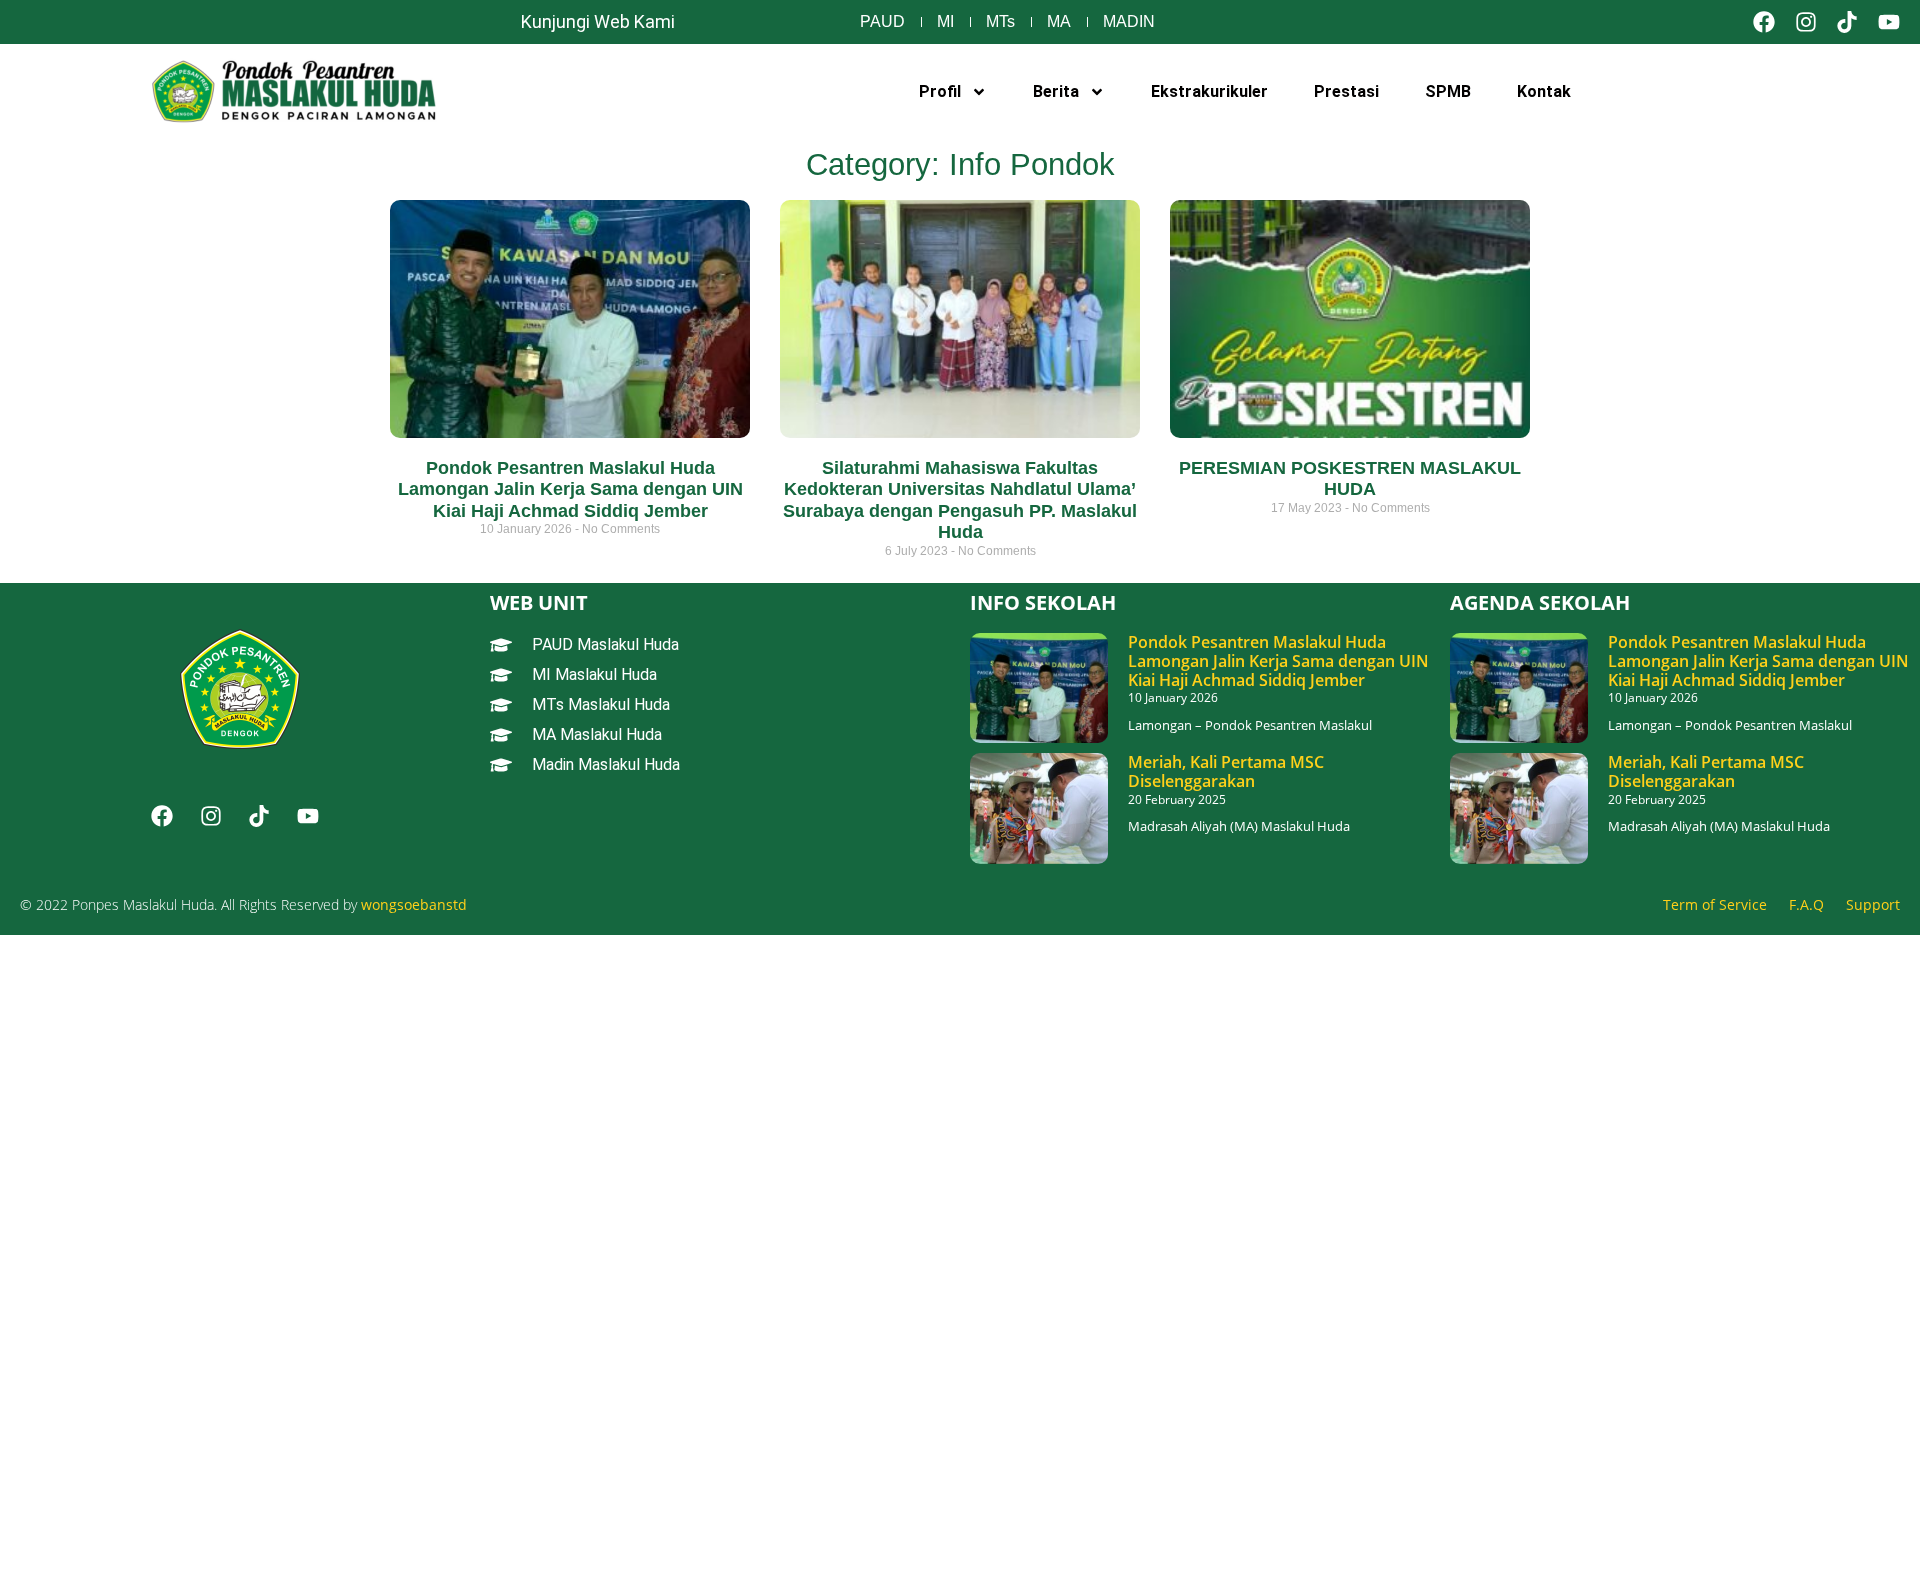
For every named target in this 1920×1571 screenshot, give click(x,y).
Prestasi (1346, 91)
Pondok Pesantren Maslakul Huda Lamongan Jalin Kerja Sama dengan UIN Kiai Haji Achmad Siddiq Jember (570, 489)
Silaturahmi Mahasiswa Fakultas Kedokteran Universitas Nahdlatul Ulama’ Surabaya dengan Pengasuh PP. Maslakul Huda (960, 500)
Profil (940, 91)
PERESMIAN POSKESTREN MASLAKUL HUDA (1350, 479)
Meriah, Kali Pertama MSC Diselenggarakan (1226, 771)
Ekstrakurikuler (1209, 91)
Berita (1056, 91)
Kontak (1544, 91)
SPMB (1448, 91)
